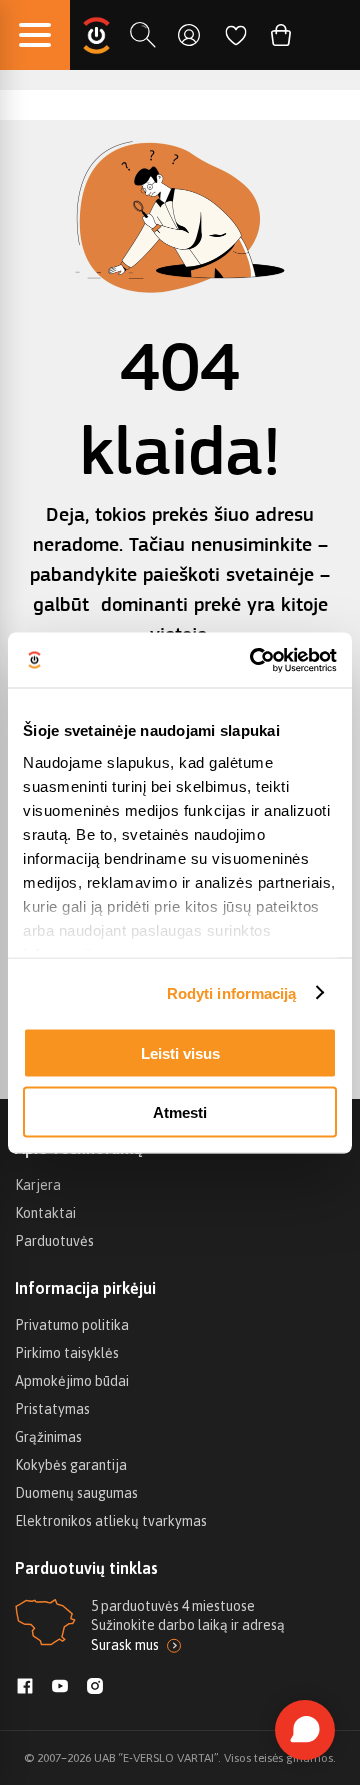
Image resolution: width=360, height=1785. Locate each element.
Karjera (38, 1185)
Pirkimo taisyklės (67, 1353)
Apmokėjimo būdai (72, 1381)
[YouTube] (60, 1688)
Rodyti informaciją (232, 992)
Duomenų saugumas (76, 1493)
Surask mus (125, 1645)
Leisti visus (180, 1053)
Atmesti (180, 1111)
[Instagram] (95, 1688)
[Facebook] (25, 1688)
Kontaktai (45, 1213)
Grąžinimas (48, 1437)
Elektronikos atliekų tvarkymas (111, 1521)
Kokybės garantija (71, 1465)
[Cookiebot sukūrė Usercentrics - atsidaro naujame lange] (254, 660)
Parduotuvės (54, 1241)
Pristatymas (52, 1409)
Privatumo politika (72, 1325)
